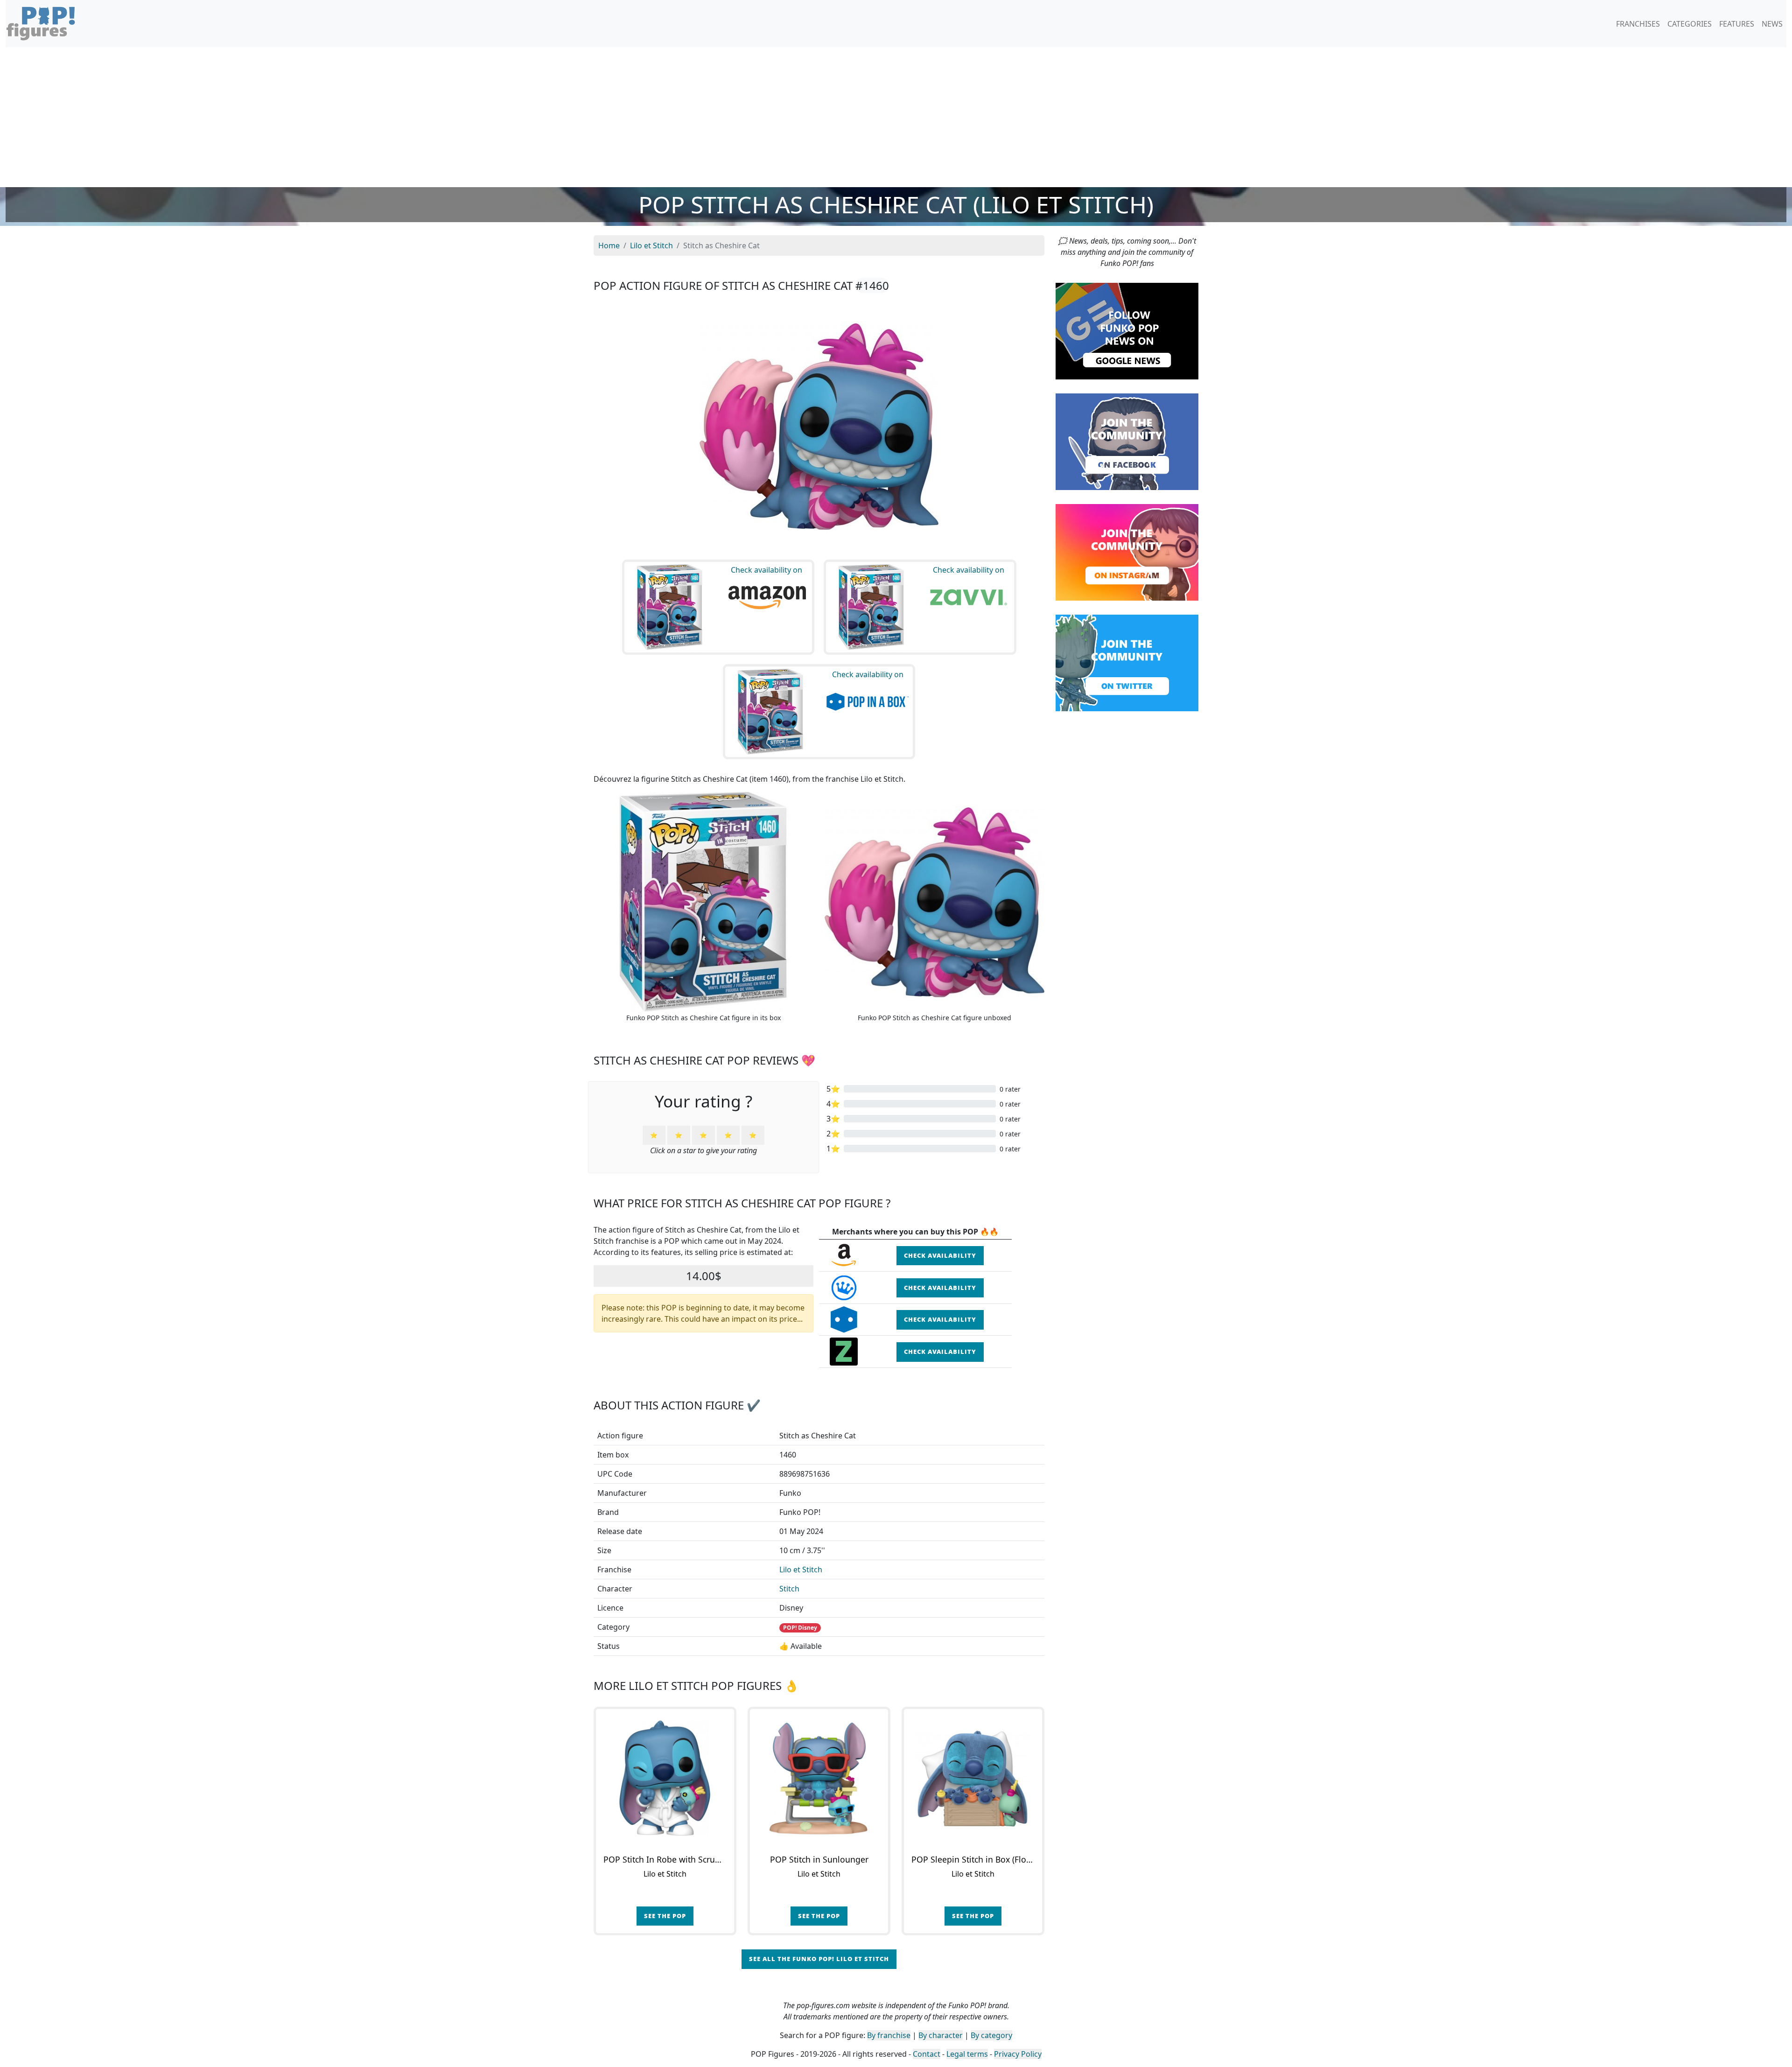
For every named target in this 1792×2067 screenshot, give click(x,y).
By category (991, 2035)
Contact (927, 2054)
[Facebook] (1127, 441)
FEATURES (1737, 24)
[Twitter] (1127, 662)
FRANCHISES (1638, 24)
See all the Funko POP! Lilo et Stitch (819, 1959)
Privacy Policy (1018, 2054)
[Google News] (1127, 330)
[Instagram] (1127, 552)
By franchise (889, 2035)
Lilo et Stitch (801, 1570)
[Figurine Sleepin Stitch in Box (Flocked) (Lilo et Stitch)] (973, 1778)
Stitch (789, 1589)
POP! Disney (800, 1628)
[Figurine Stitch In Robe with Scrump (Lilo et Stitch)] (665, 1778)
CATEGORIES (1690, 24)
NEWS (1772, 24)
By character (941, 2035)
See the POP (665, 1916)
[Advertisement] (896, 117)
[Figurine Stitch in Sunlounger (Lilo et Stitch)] (819, 1778)
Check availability (940, 1255)
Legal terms (967, 2054)
